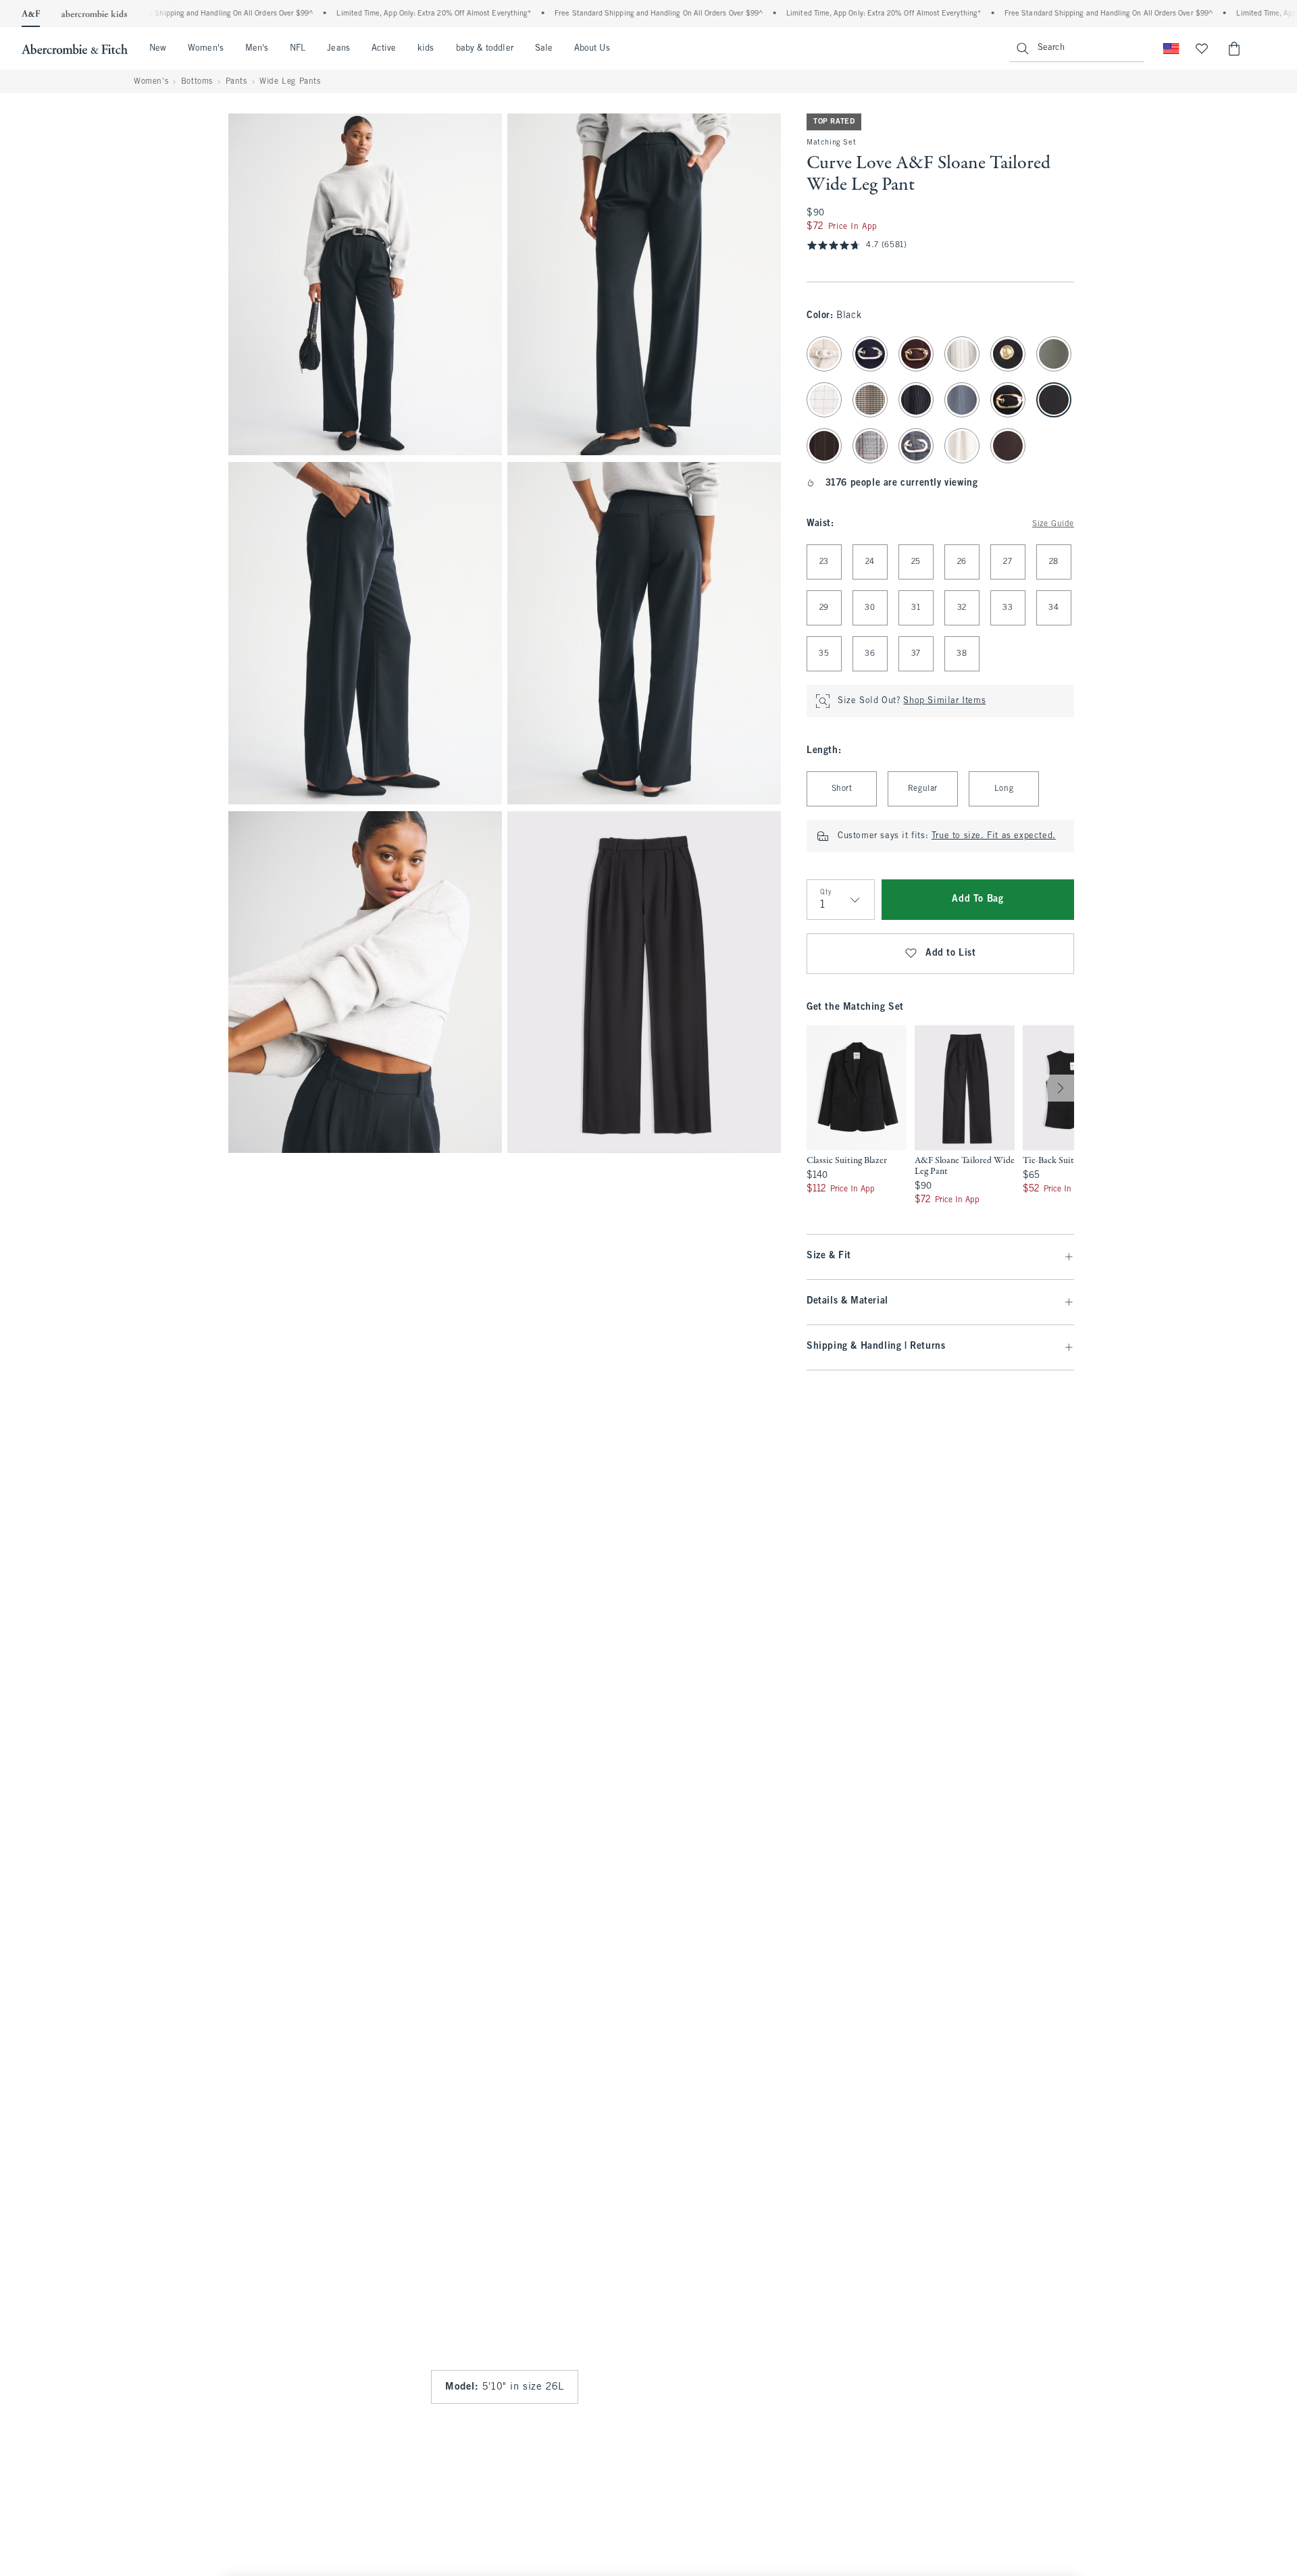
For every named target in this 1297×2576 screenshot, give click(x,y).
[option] (857, 1116)
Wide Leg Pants (290, 82)
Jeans (338, 49)
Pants (236, 82)
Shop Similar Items (944, 701)
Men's (257, 49)
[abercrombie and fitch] (75, 49)
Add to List (951, 953)
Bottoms (197, 82)
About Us (592, 49)
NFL (298, 49)
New (158, 49)
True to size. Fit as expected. (994, 836)
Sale (544, 49)
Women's (206, 49)
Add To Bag (977, 899)
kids (426, 49)
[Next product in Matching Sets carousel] (1061, 1088)
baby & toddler (485, 49)
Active (384, 49)
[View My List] (1202, 49)
